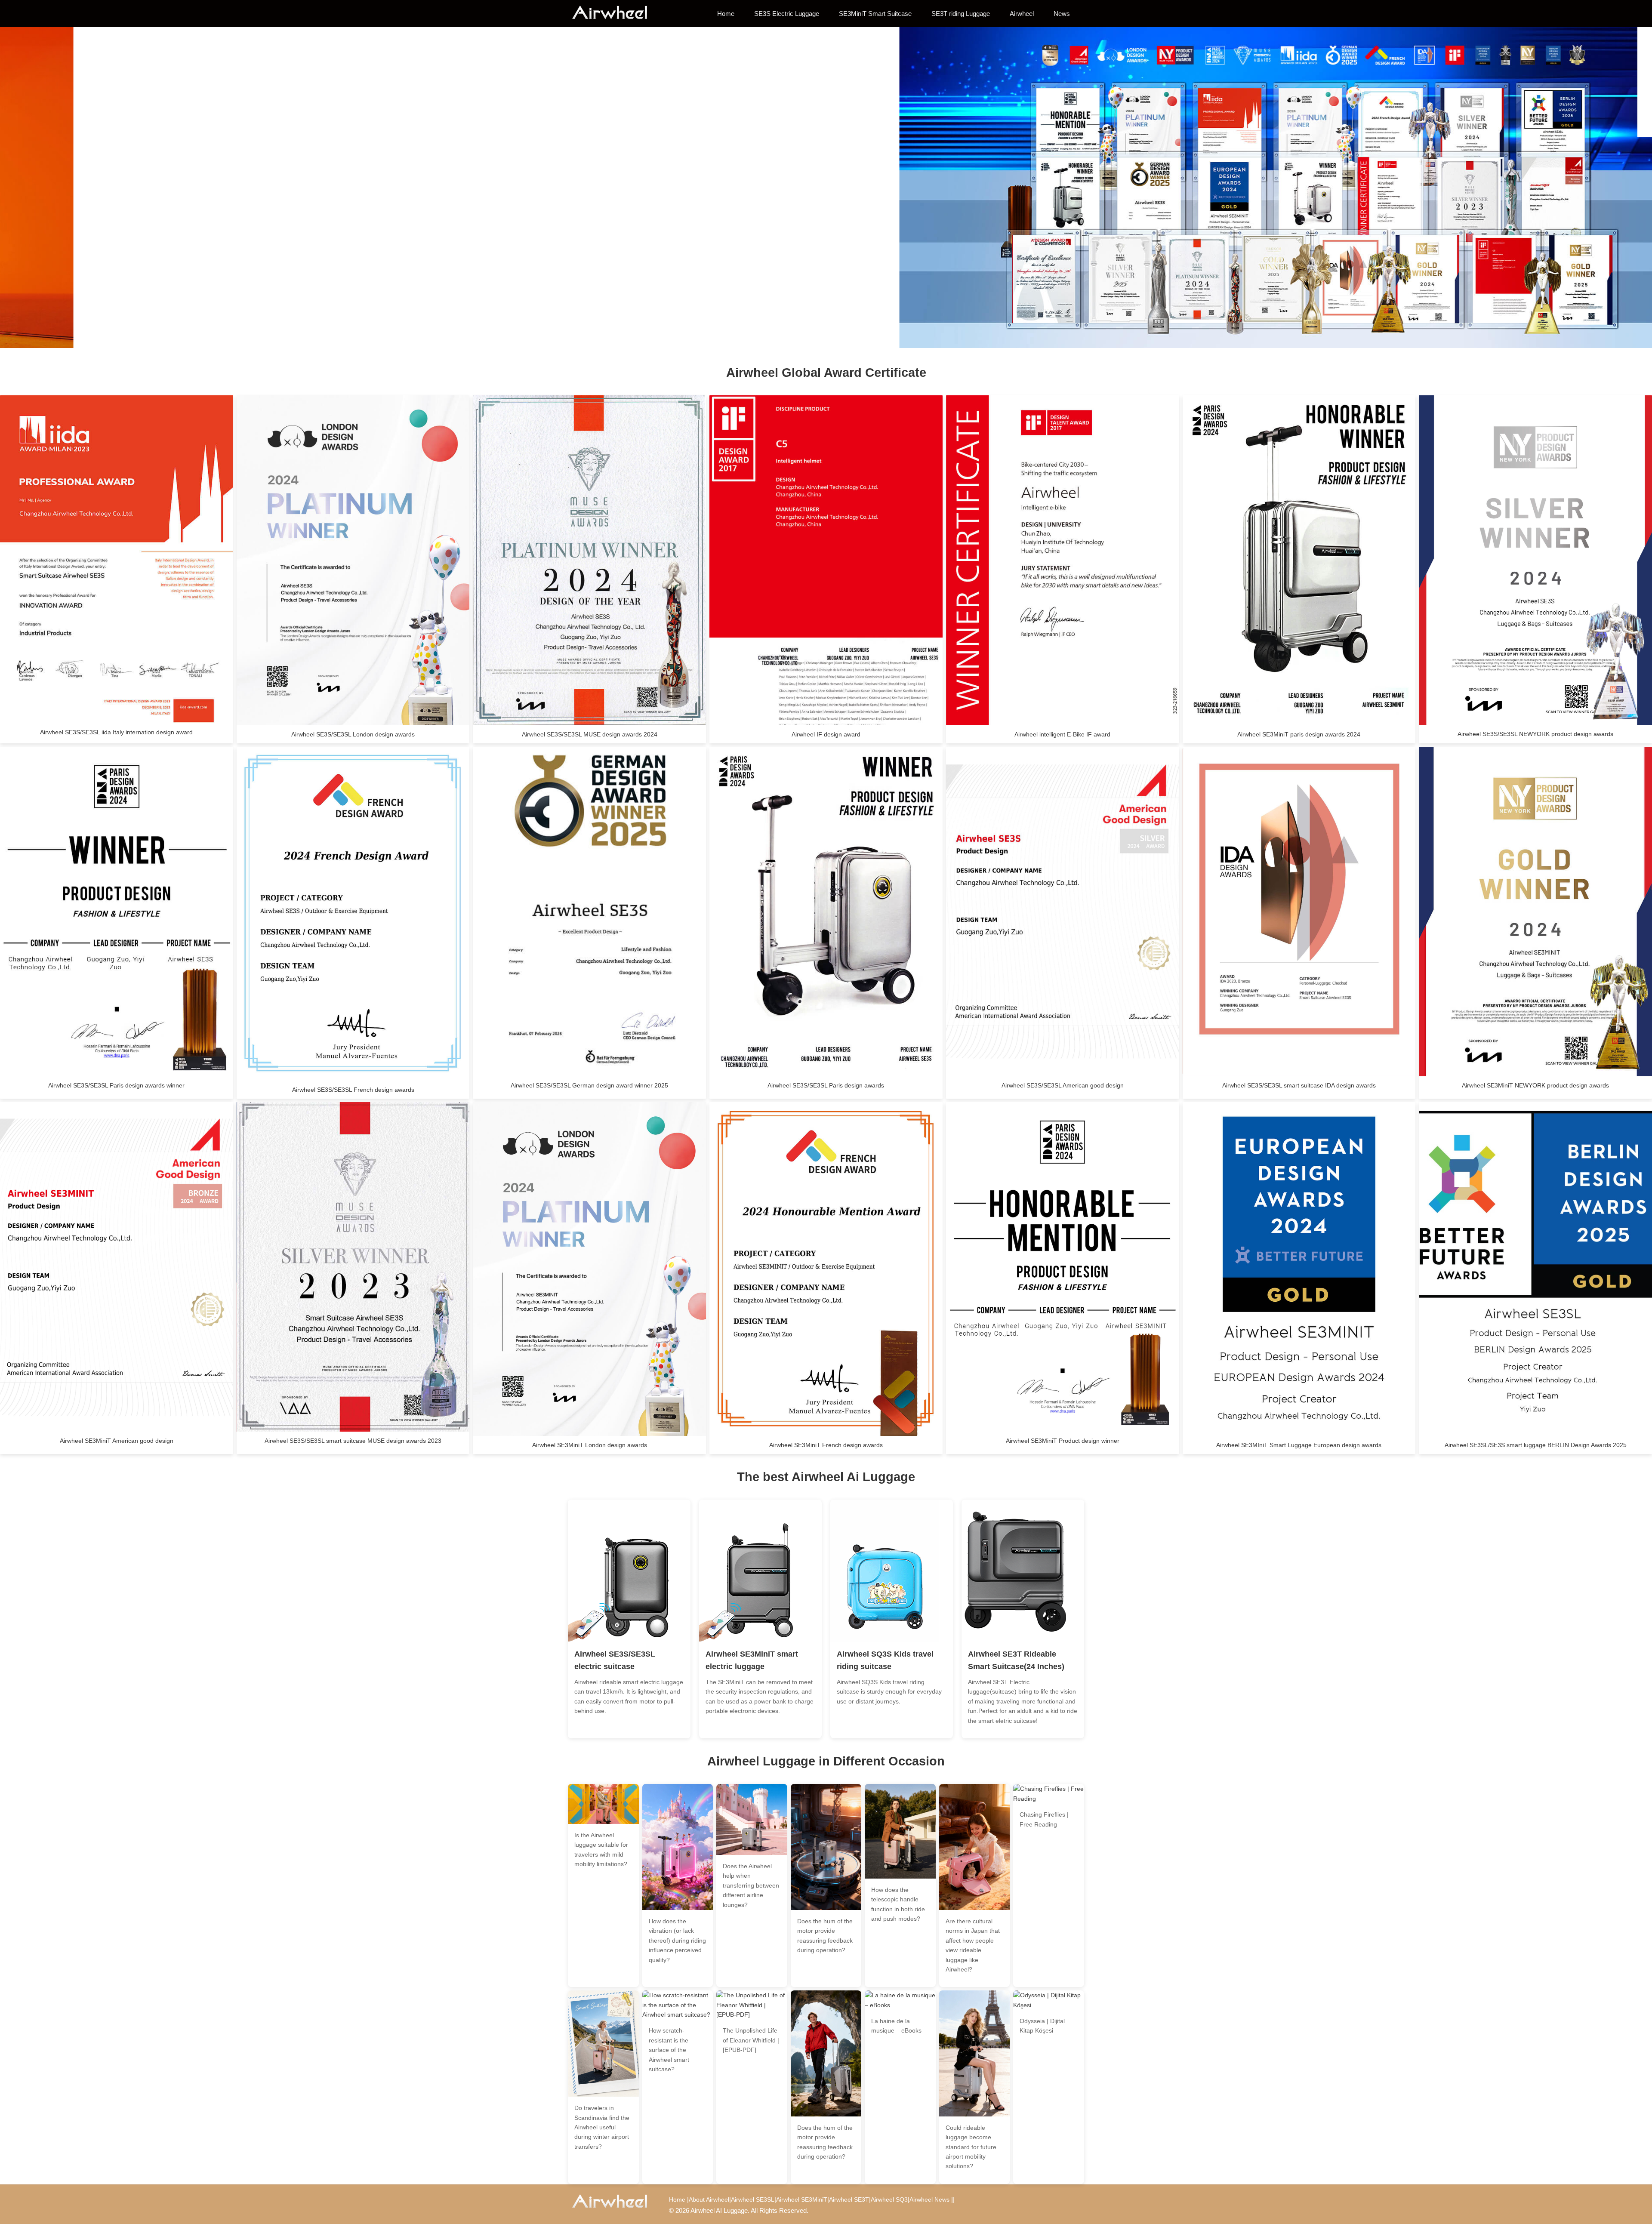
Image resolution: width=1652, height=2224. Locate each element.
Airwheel (1022, 14)
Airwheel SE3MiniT (802, 2199)
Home (726, 14)
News (1062, 14)
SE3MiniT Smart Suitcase (875, 14)
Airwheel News (929, 2199)
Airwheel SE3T (849, 2199)
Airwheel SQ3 (889, 2199)
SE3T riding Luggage (961, 14)
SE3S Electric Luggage (787, 14)
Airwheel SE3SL (753, 2199)
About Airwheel (709, 2199)
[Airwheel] (615, 13)
